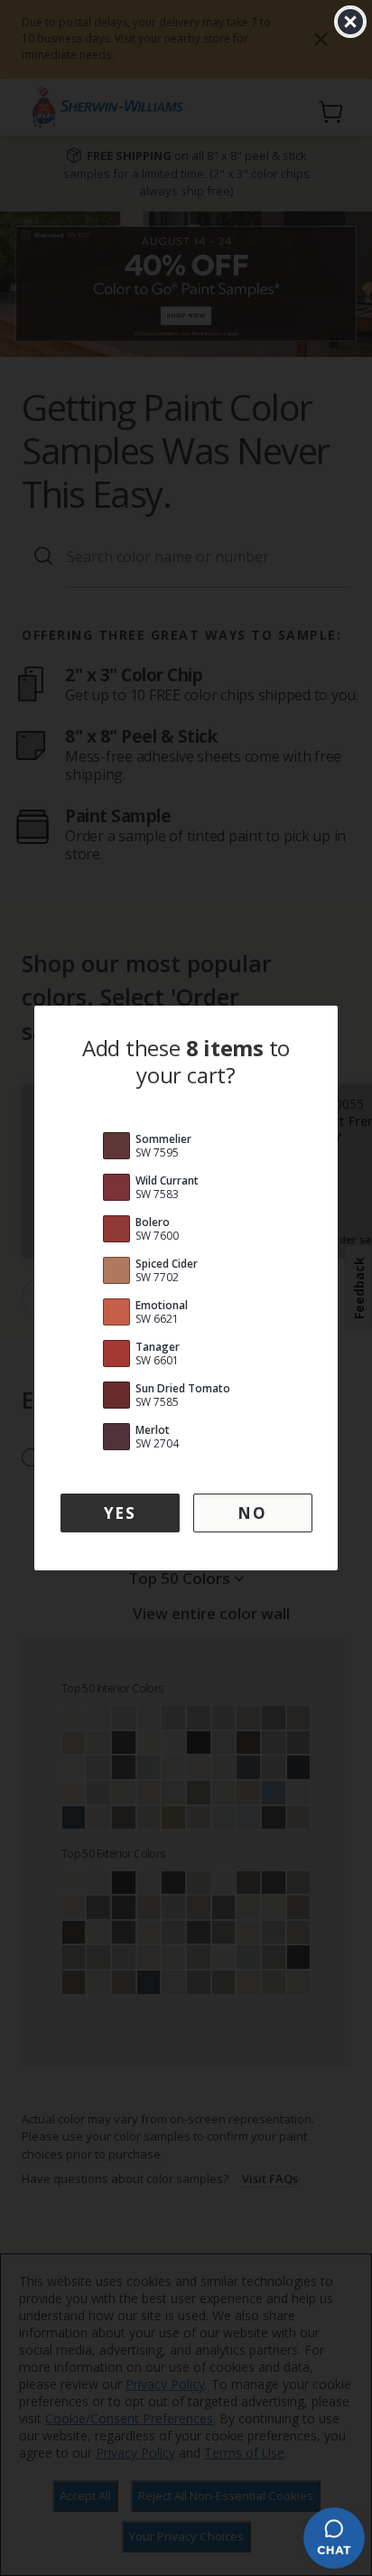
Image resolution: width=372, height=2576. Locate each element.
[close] (350, 22)
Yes (120, 1513)
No (252, 1513)
